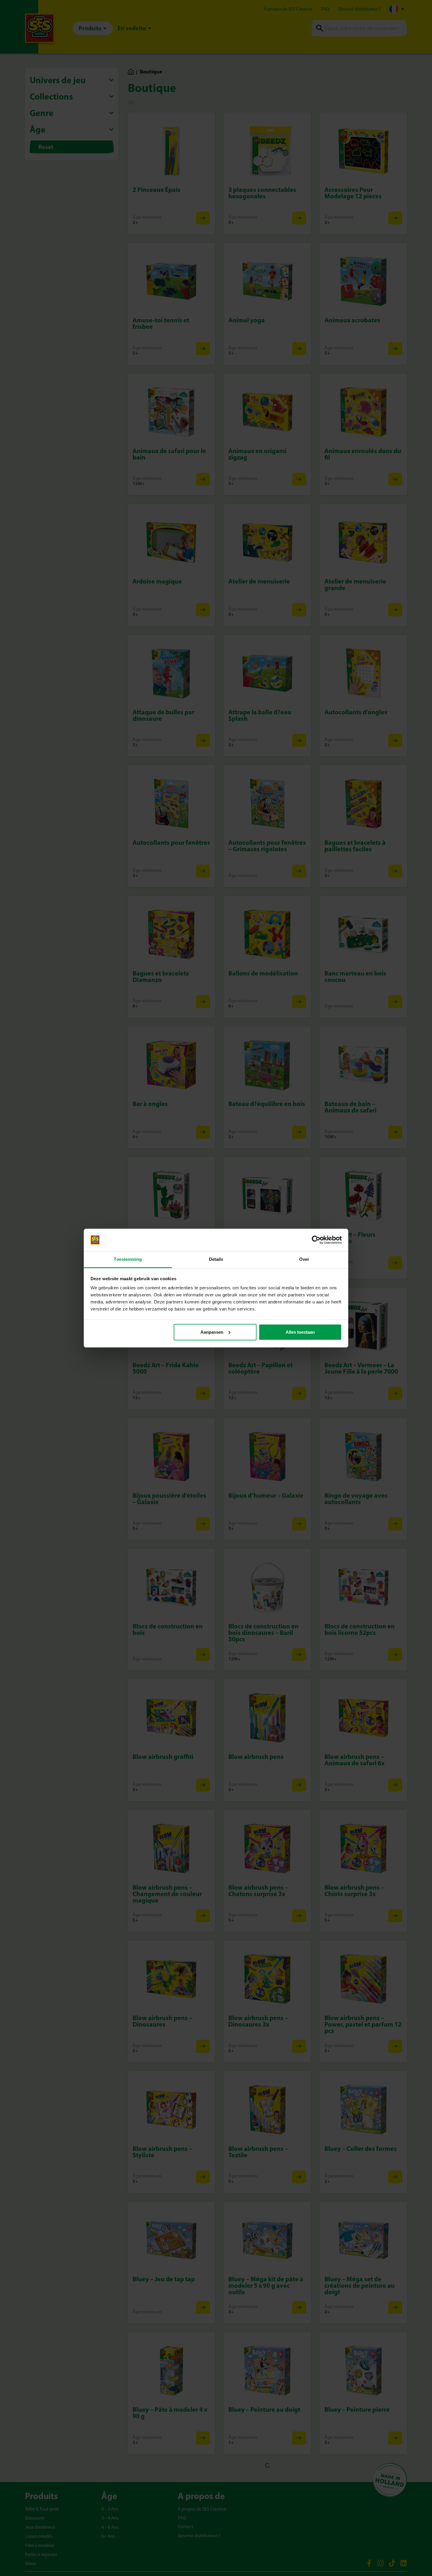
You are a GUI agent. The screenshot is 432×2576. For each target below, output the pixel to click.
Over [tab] (304, 1259)
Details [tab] (216, 1259)
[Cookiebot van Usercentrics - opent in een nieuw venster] (316, 1240)
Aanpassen (212, 1332)
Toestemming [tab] (128, 1259)
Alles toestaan (300, 1332)
